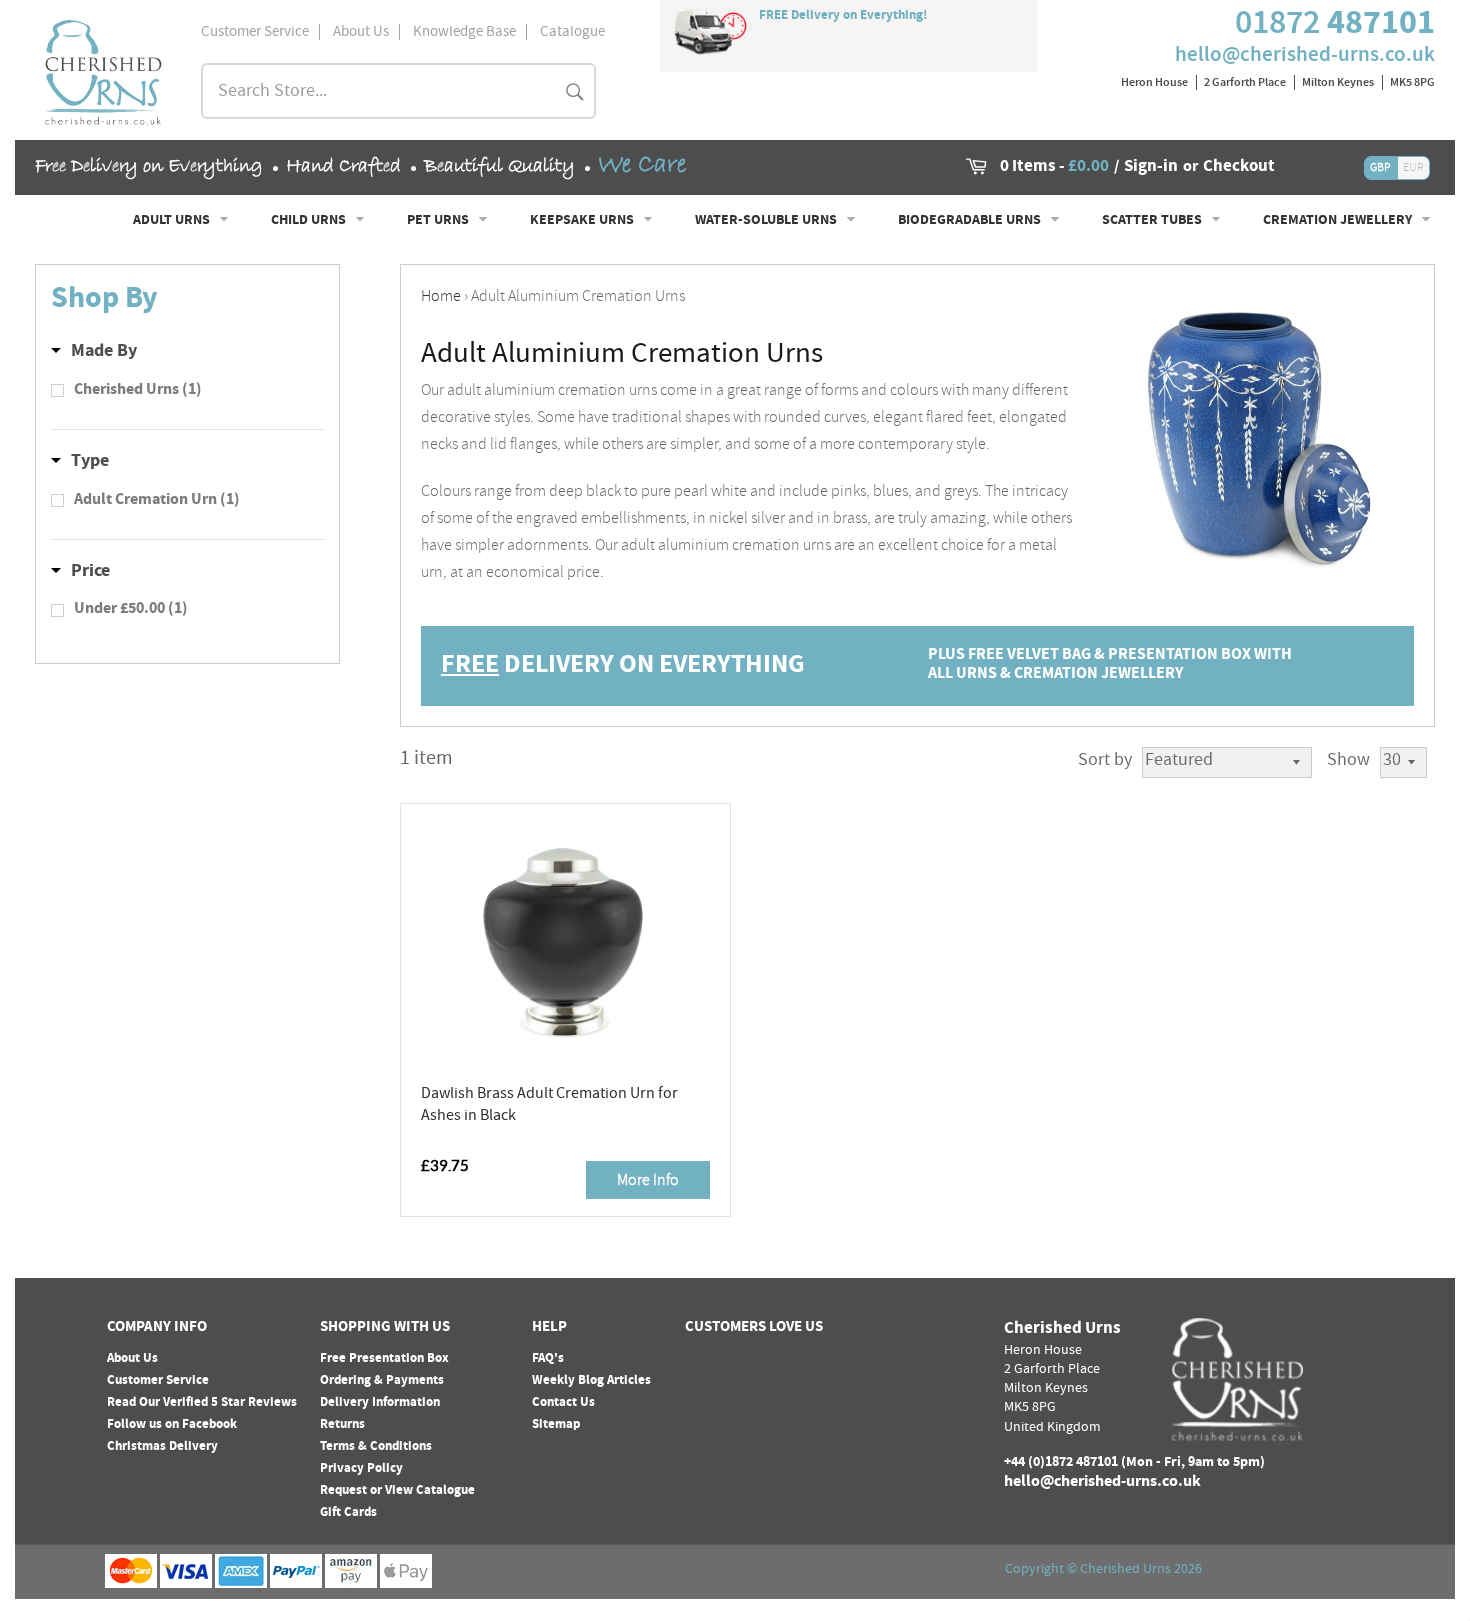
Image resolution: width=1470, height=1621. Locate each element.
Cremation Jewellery (1339, 221)
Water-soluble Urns (767, 221)
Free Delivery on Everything (149, 166)
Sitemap (556, 1425)
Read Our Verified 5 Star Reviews (202, 1403)
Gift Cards (348, 1513)
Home (441, 296)
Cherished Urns (138, 391)
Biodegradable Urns (971, 221)
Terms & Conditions (376, 1447)
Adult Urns (173, 221)
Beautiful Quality (499, 166)
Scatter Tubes (1153, 221)
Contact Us (563, 1403)
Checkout (1239, 168)
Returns (342, 1425)
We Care (642, 165)
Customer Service (158, 1381)
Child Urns (310, 221)
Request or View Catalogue (397, 1491)
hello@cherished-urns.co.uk (1305, 54)
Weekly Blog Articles (591, 1381)
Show (1348, 762)
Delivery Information (380, 1403)
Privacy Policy (361, 1469)
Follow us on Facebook (172, 1425)
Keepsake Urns (583, 221)
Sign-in (1151, 168)
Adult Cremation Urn (157, 501)
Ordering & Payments (382, 1381)
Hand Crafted (343, 166)
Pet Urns (439, 221)
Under (131, 610)
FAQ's (548, 1359)
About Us (132, 1359)
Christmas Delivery (162, 1447)
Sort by (1105, 762)
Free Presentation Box (384, 1359)
